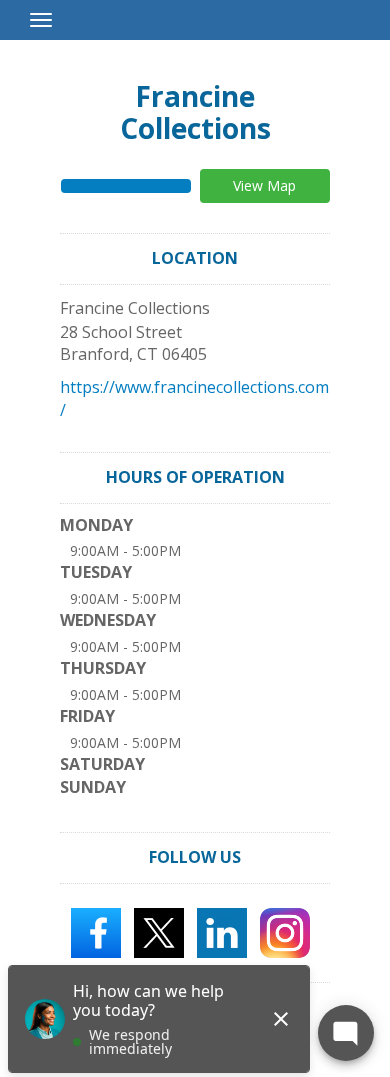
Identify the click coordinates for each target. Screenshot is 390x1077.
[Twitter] (159, 931)
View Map (264, 185)
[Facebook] (96, 931)
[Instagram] (285, 931)
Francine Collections (195, 112)
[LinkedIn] (222, 931)
